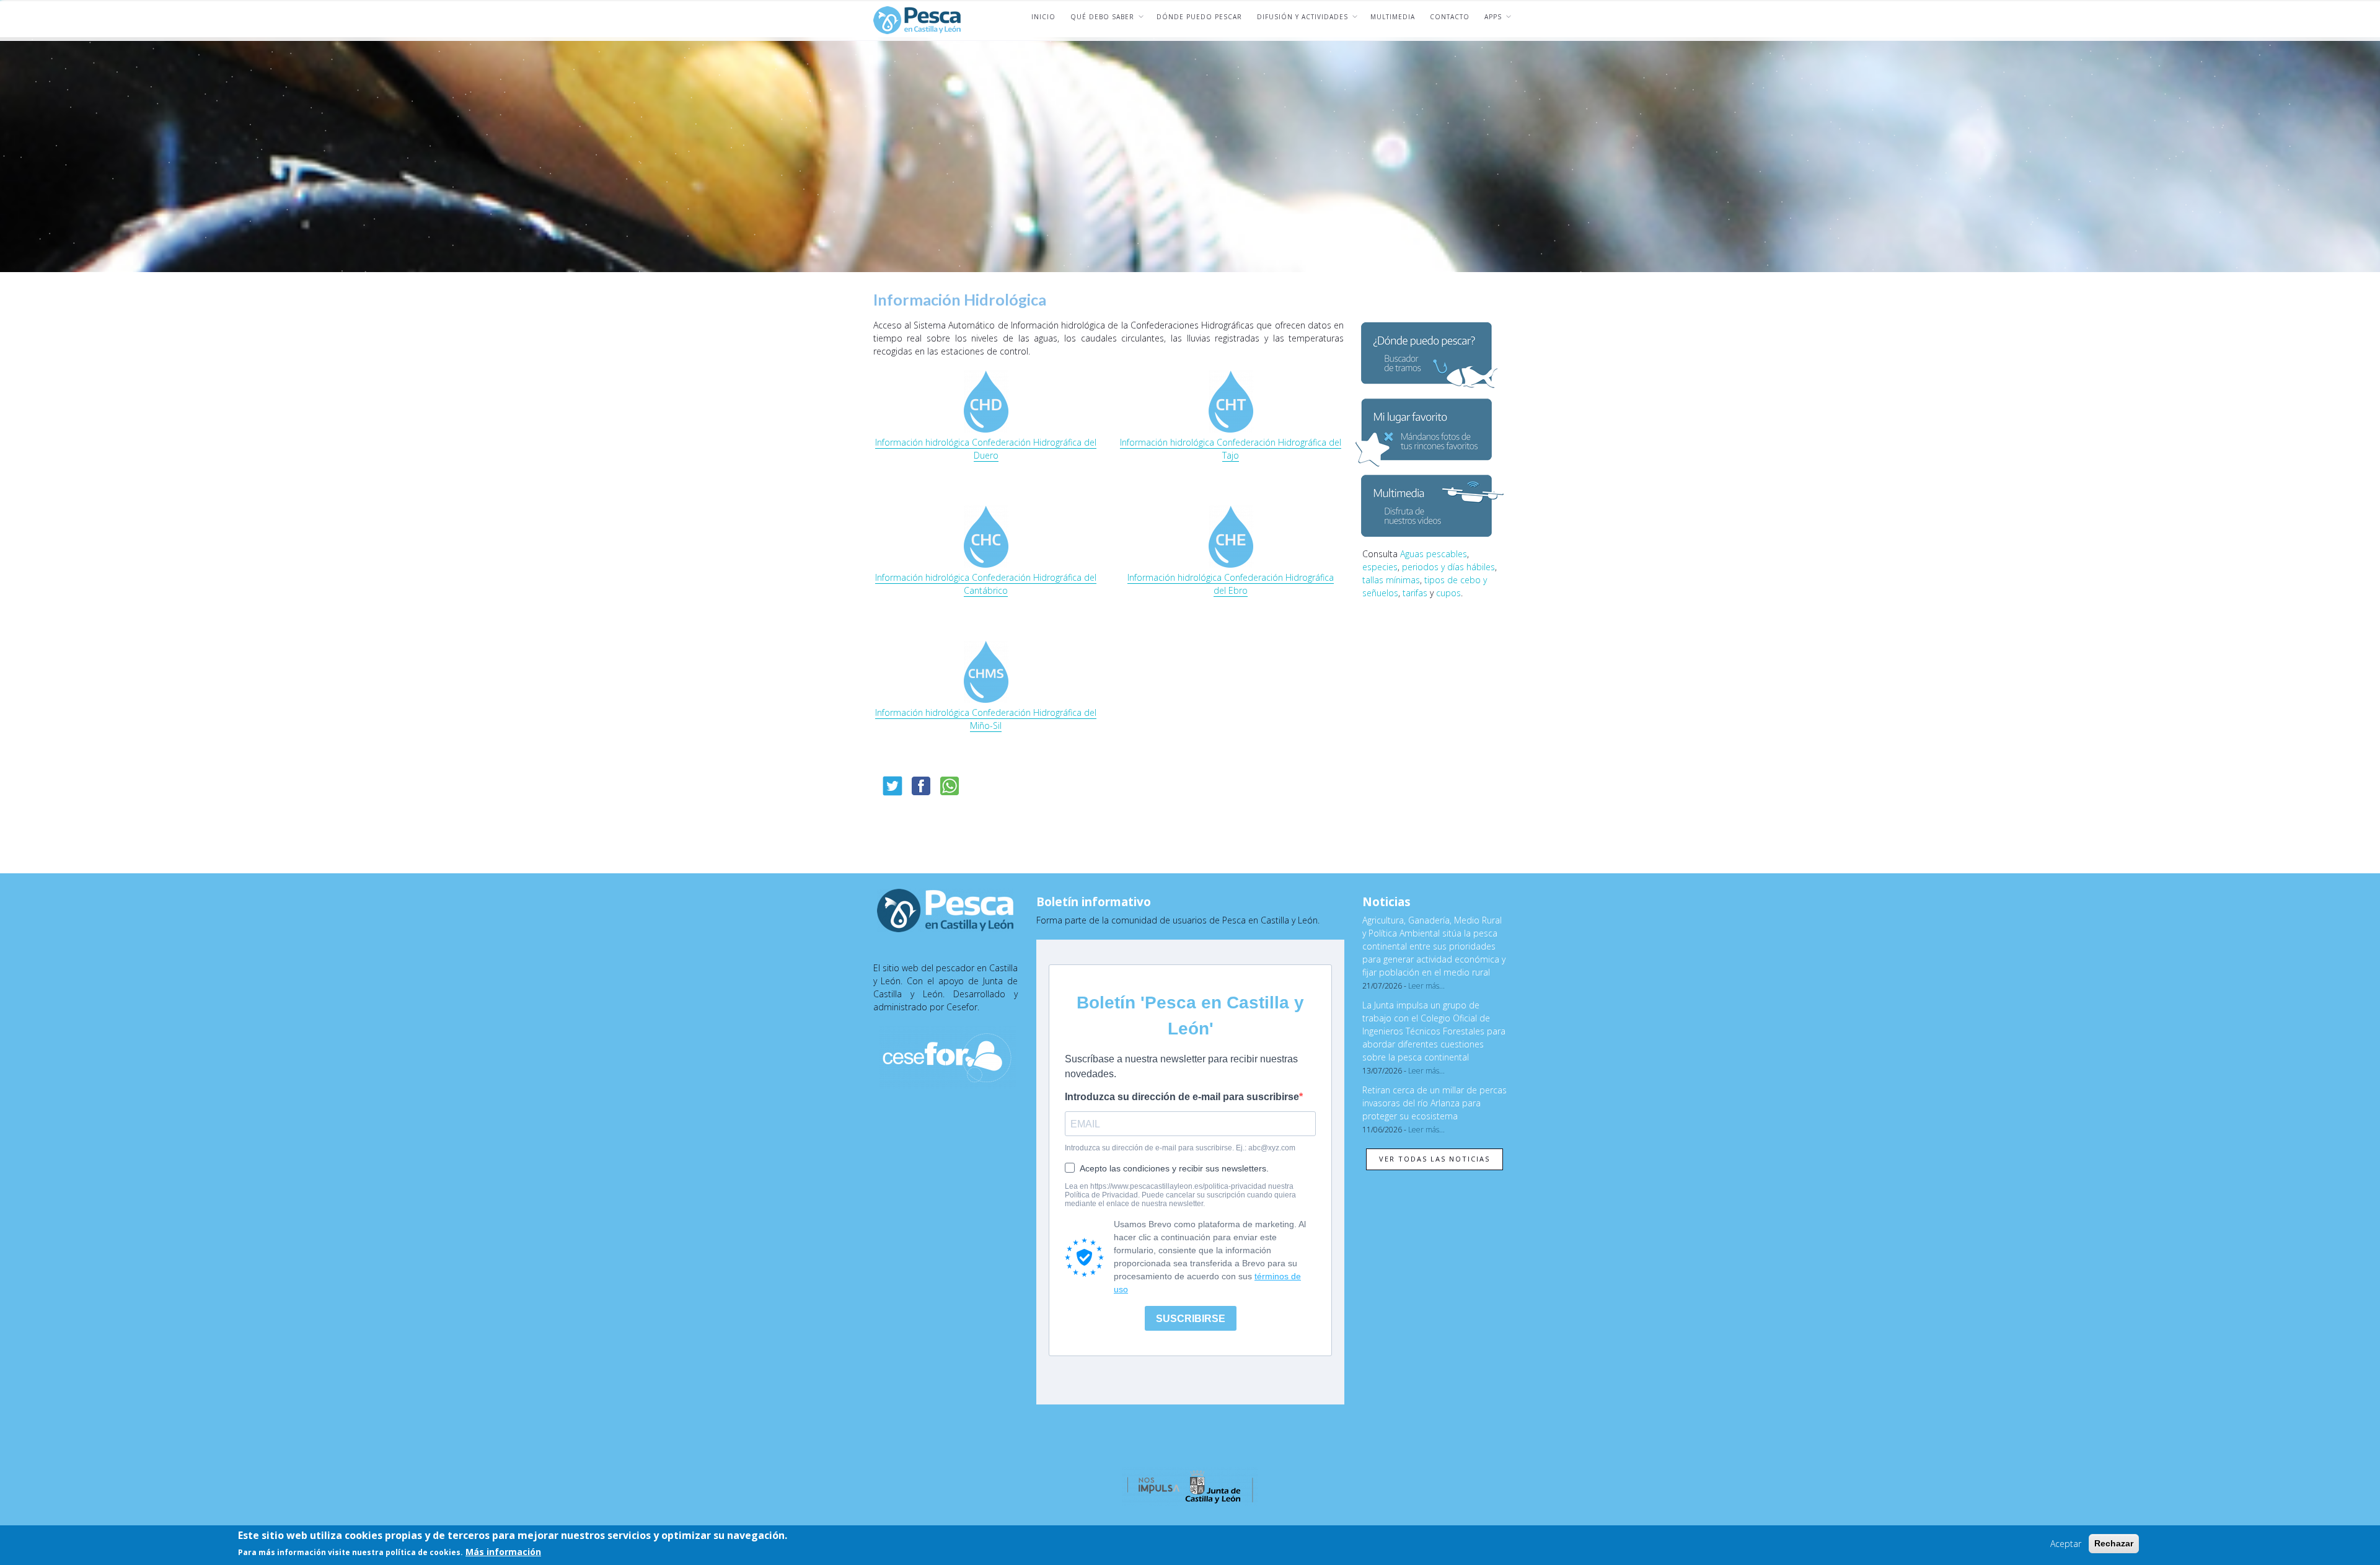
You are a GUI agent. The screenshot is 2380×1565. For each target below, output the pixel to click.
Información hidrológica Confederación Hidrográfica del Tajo (1231, 449)
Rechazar (2114, 1543)
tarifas (1415, 593)
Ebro (1237, 590)
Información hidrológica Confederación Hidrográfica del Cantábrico (986, 584)
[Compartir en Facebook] (921, 786)
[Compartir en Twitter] (892, 786)
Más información (503, 1552)
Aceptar (2066, 1544)
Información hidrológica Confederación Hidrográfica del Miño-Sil (986, 719)
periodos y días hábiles (1448, 567)
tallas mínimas (1391, 580)
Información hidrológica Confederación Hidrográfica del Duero (986, 449)
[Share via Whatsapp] (950, 786)
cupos (1448, 593)
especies (1380, 567)
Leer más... (1426, 986)
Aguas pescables (1434, 554)
